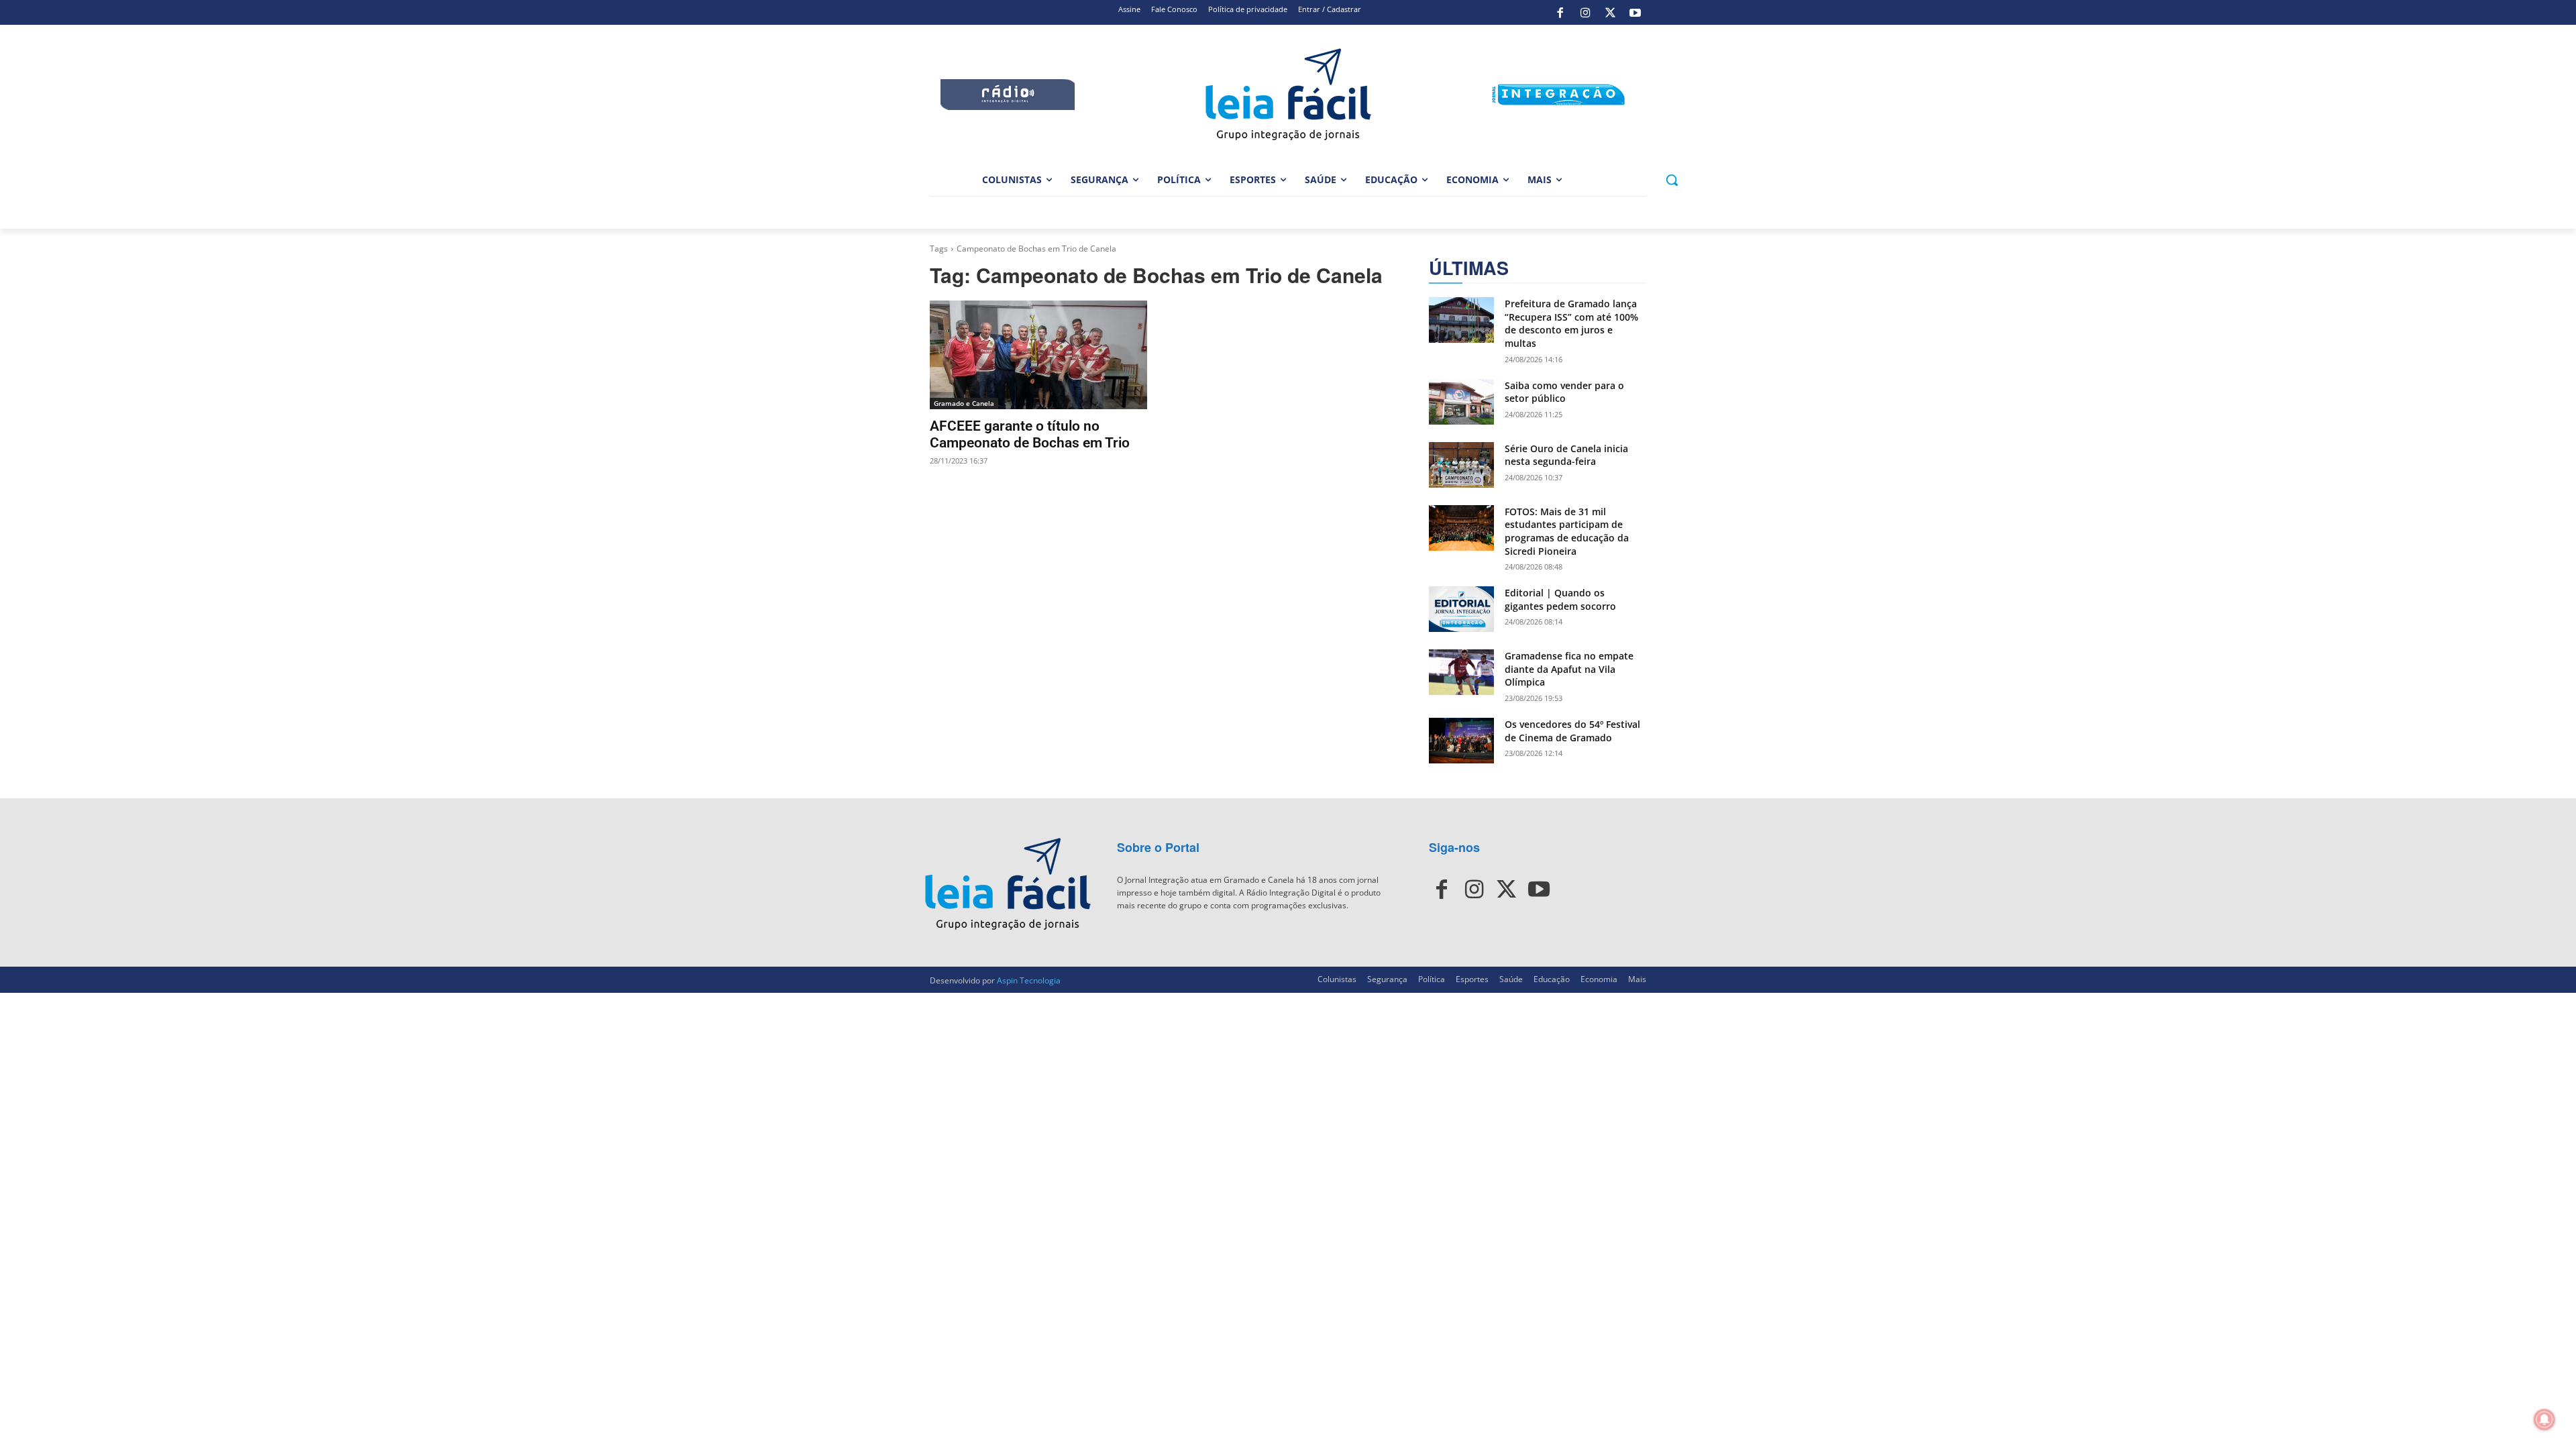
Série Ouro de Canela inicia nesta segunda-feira (1566, 455)
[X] (1610, 13)
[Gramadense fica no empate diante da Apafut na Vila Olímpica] (1461, 672)
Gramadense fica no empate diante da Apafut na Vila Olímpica (1569, 669)
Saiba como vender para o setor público (1564, 392)
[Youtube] (1635, 13)
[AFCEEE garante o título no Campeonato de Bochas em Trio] (1038, 355)
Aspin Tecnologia (1029, 980)
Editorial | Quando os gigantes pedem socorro (1560, 599)
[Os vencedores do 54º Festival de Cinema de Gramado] (1461, 741)
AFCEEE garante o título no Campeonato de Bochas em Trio (1030, 434)
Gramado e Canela (964, 403)
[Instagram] (1585, 13)
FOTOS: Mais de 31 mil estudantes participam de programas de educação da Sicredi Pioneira (1567, 531)
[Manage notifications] (2544, 1419)
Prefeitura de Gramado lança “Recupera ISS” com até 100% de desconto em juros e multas (1571, 323)
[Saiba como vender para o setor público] (1461, 402)
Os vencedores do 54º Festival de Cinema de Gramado (1572, 731)
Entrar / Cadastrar (1330, 9)
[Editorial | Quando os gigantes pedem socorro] (1461, 609)
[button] (1672, 180)
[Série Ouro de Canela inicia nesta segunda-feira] (1461, 465)
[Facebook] (1560, 13)
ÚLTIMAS (1469, 268)
